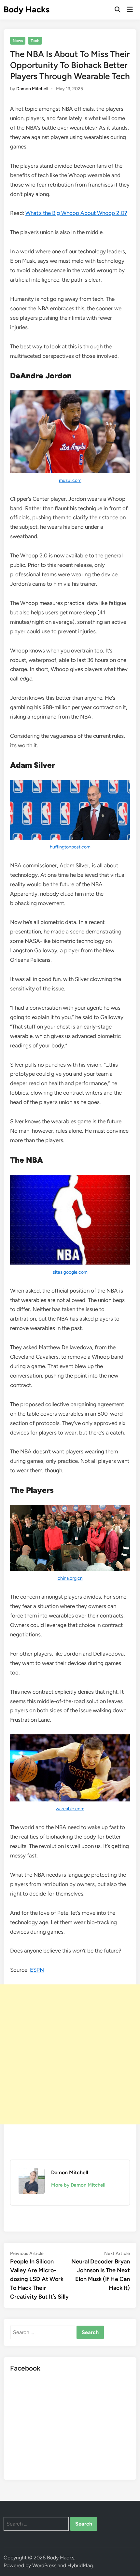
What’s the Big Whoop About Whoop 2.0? (76, 213)
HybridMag (80, 2565)
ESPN (37, 1970)
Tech (35, 41)
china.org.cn (70, 1578)
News (18, 41)
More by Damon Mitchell (78, 2185)
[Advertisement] (70, 2054)
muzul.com (70, 480)
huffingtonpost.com (70, 847)
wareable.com (70, 1809)
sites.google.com (70, 1272)
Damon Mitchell (32, 89)
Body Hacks (27, 9)
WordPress (44, 2565)
